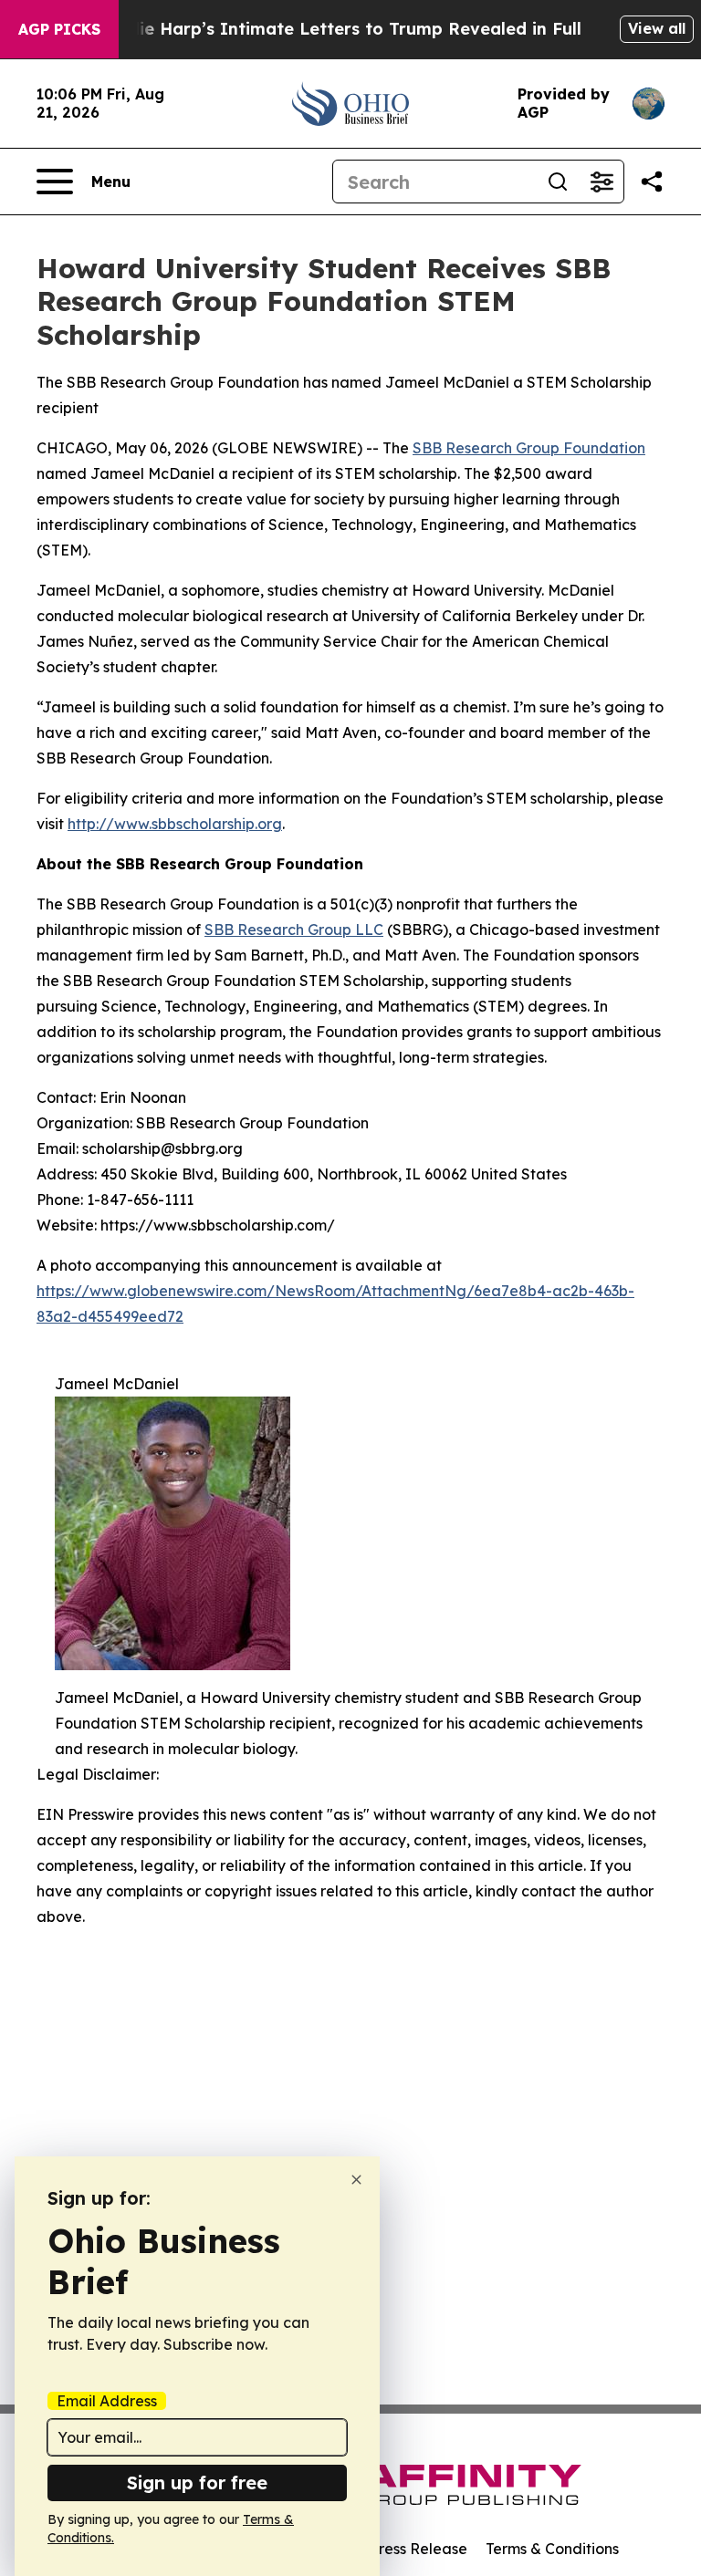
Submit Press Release (392, 2549)
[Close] (356, 2180)
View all (657, 28)
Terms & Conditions (552, 2549)
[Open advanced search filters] (602, 182)
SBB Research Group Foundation (529, 448)
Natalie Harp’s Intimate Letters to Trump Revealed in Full (337, 29)
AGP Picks (59, 29)
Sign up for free (197, 2483)
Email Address (107, 2401)
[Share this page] (652, 182)
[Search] (558, 182)
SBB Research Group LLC (294, 930)
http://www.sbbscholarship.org (175, 824)
